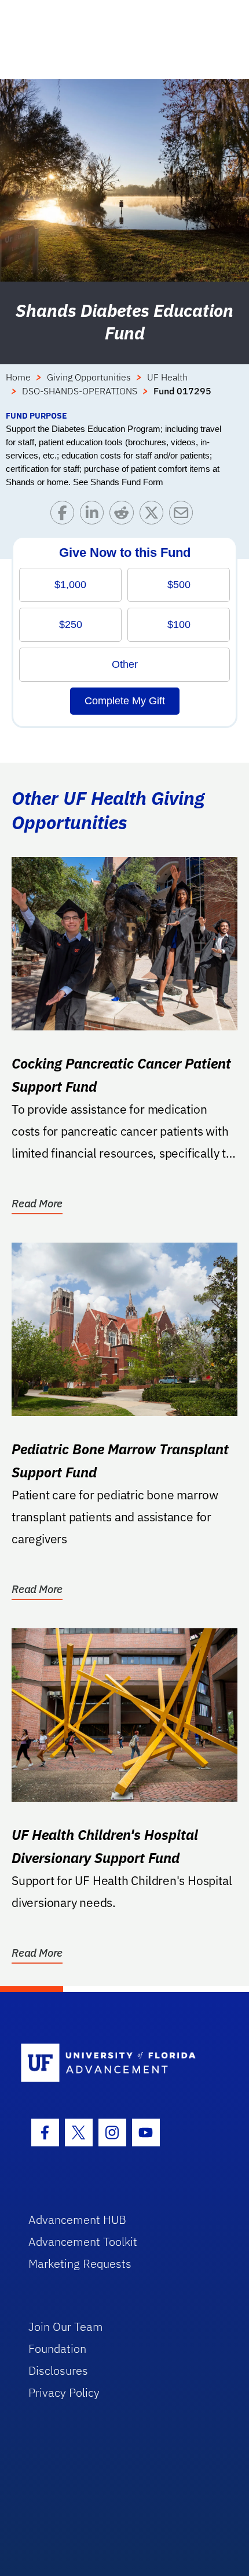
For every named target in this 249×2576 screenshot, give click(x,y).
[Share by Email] (184, 515)
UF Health (167, 377)
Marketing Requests (80, 2263)
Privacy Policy (64, 2392)
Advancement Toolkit (83, 2241)
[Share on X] (154, 515)
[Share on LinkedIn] (95, 515)
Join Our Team (66, 2326)
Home (18, 377)
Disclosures (58, 2370)
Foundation (57, 2348)
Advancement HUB (77, 2220)
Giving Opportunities (89, 377)
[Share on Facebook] (65, 515)
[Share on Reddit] (124, 515)
